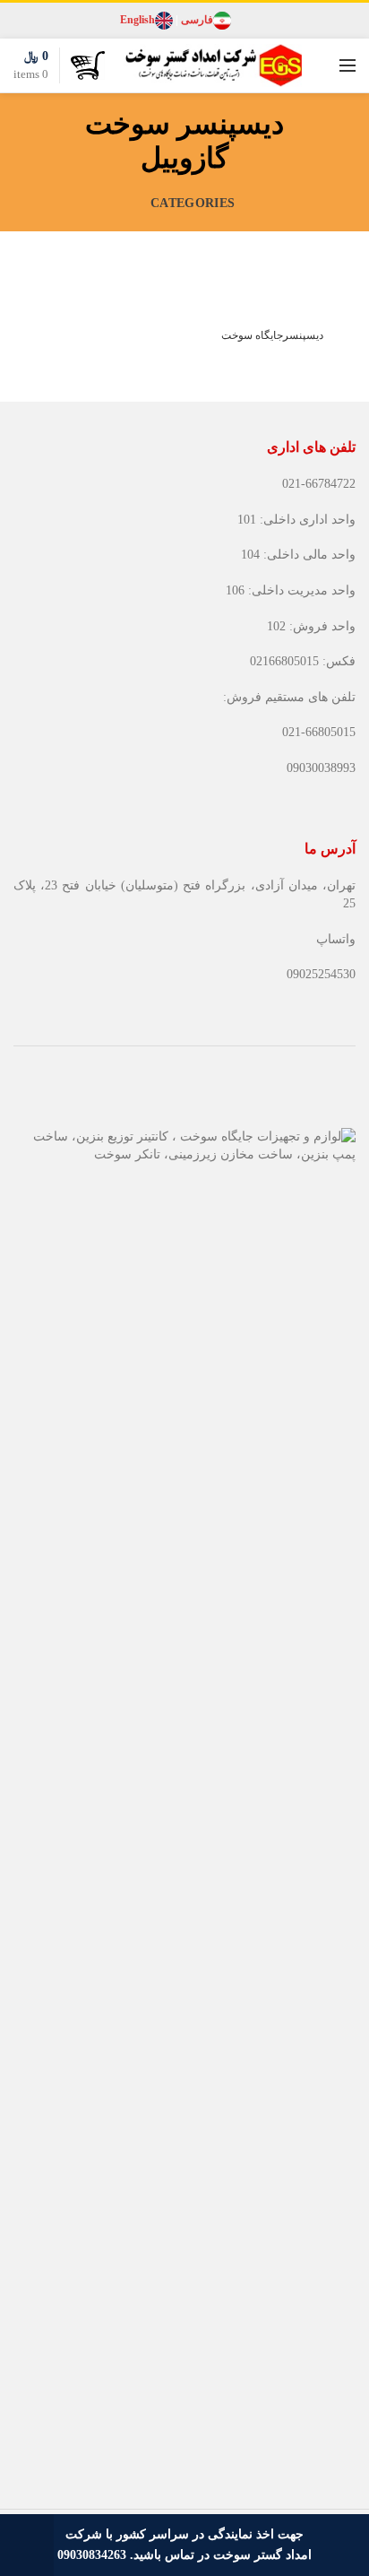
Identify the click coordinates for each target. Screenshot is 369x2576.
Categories (193, 203)
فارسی (197, 20)
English (137, 20)
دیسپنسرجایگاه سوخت (272, 335)
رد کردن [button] (27, 2545)
